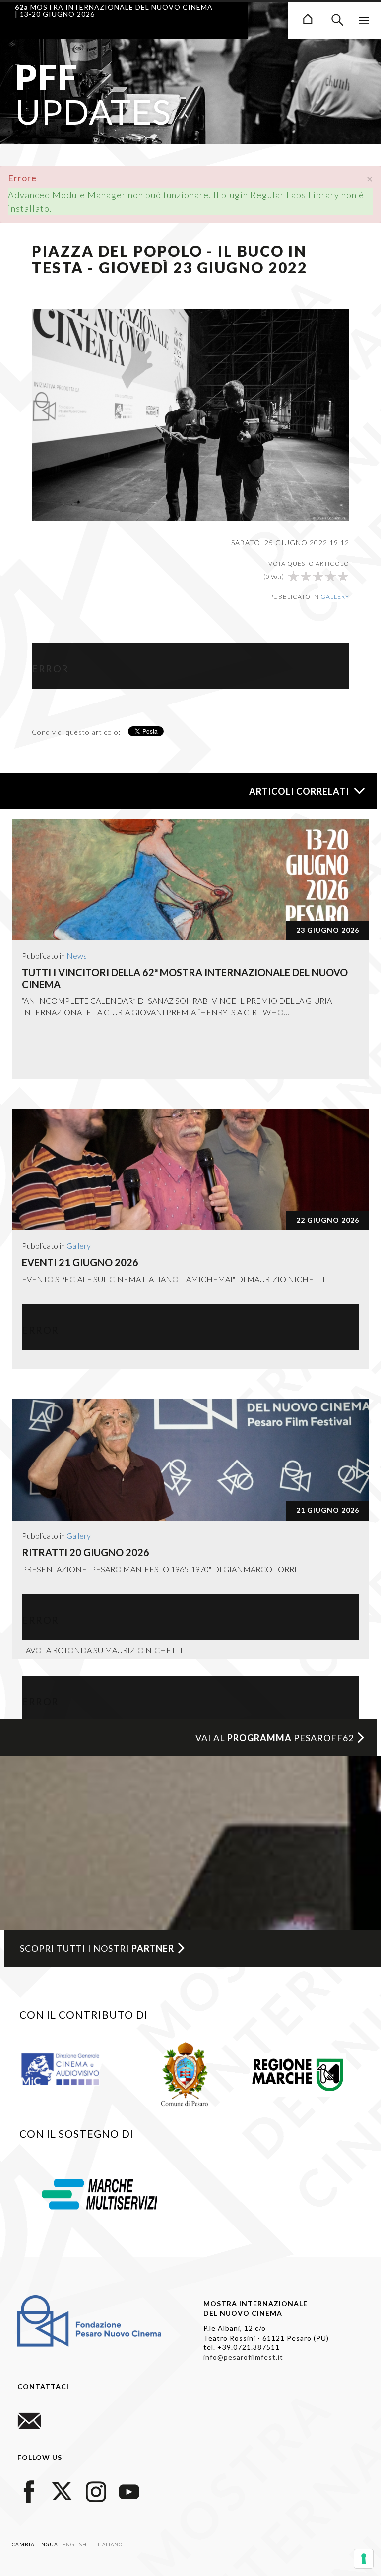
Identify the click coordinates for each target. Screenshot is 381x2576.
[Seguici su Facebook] (29, 2490)
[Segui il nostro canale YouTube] (129, 2490)
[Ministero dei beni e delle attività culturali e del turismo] (70, 2068)
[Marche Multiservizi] (99, 2193)
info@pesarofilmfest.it (243, 2357)
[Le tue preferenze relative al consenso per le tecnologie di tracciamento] (364, 2559)
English (75, 2544)
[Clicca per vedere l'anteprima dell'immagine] (190, 414)
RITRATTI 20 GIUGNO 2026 (86, 1552)
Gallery (335, 597)
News (77, 956)
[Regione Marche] (298, 2073)
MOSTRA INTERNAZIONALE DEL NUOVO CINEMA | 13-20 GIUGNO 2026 (114, 11)
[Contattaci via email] (29, 2420)
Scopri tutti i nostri (97, 1948)
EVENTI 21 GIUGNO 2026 (80, 1262)
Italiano (110, 2544)
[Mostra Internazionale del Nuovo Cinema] (308, 18)
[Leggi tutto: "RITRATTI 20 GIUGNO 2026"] (190, 1460)
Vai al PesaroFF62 (275, 1738)
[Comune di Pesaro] (185, 2073)
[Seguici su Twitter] (63, 2490)
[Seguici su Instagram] (96, 2490)
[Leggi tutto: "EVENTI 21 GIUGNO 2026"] (190, 1170)
